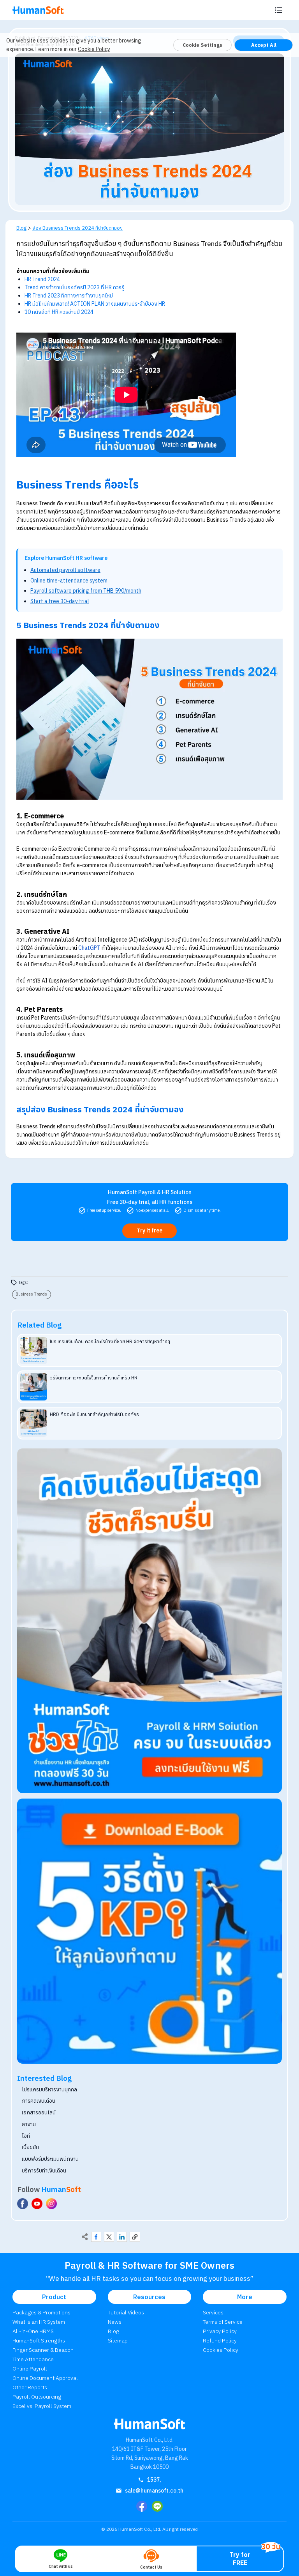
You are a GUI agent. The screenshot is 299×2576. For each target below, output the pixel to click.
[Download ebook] (149, 1931)
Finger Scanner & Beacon (43, 2350)
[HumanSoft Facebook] (23, 2204)
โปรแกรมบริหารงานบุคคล (49, 2089)
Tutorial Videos (126, 2312)
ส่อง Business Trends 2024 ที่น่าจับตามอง (77, 228)
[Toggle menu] (279, 10)
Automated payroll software (65, 570)
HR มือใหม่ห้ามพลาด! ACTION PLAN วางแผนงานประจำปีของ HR (95, 304)
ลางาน (29, 2124)
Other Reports (30, 2387)
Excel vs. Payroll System (42, 2406)
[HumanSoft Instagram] (51, 2204)
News (115, 2322)
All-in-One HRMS (33, 2331)
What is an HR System (39, 2322)
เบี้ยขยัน (30, 2147)
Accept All (264, 45)
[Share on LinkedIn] (122, 2237)
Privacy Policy (220, 2331)
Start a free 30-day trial (60, 601)
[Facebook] (142, 2506)
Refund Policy (220, 2341)
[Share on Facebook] (96, 2237)
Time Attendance (33, 2359)
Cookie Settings (202, 45)
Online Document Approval (45, 2378)
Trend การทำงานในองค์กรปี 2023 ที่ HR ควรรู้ (74, 287)
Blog (21, 228)
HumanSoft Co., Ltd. (140, 2529)
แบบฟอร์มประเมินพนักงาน (50, 2159)
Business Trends (31, 1294)
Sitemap (118, 2341)
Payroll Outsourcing (37, 2397)
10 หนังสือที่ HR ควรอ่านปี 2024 (59, 312)
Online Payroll (30, 2369)
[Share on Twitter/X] (109, 2237)
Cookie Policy (94, 49)
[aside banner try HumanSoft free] (149, 1621)
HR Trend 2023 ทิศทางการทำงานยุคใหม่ (69, 296)
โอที (26, 2136)
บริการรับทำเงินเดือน (44, 2171)
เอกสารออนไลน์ (39, 2112)
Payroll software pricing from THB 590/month (86, 591)
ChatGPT (89, 948)
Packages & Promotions (41, 2312)
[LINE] (157, 2506)
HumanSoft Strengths (39, 2341)
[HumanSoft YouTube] (37, 2204)
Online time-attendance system (69, 581)
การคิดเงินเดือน (39, 2101)
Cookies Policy (221, 2350)
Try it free (149, 1230)
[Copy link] (135, 2237)
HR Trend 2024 (42, 279)
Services (213, 2312)
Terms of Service (223, 2322)
